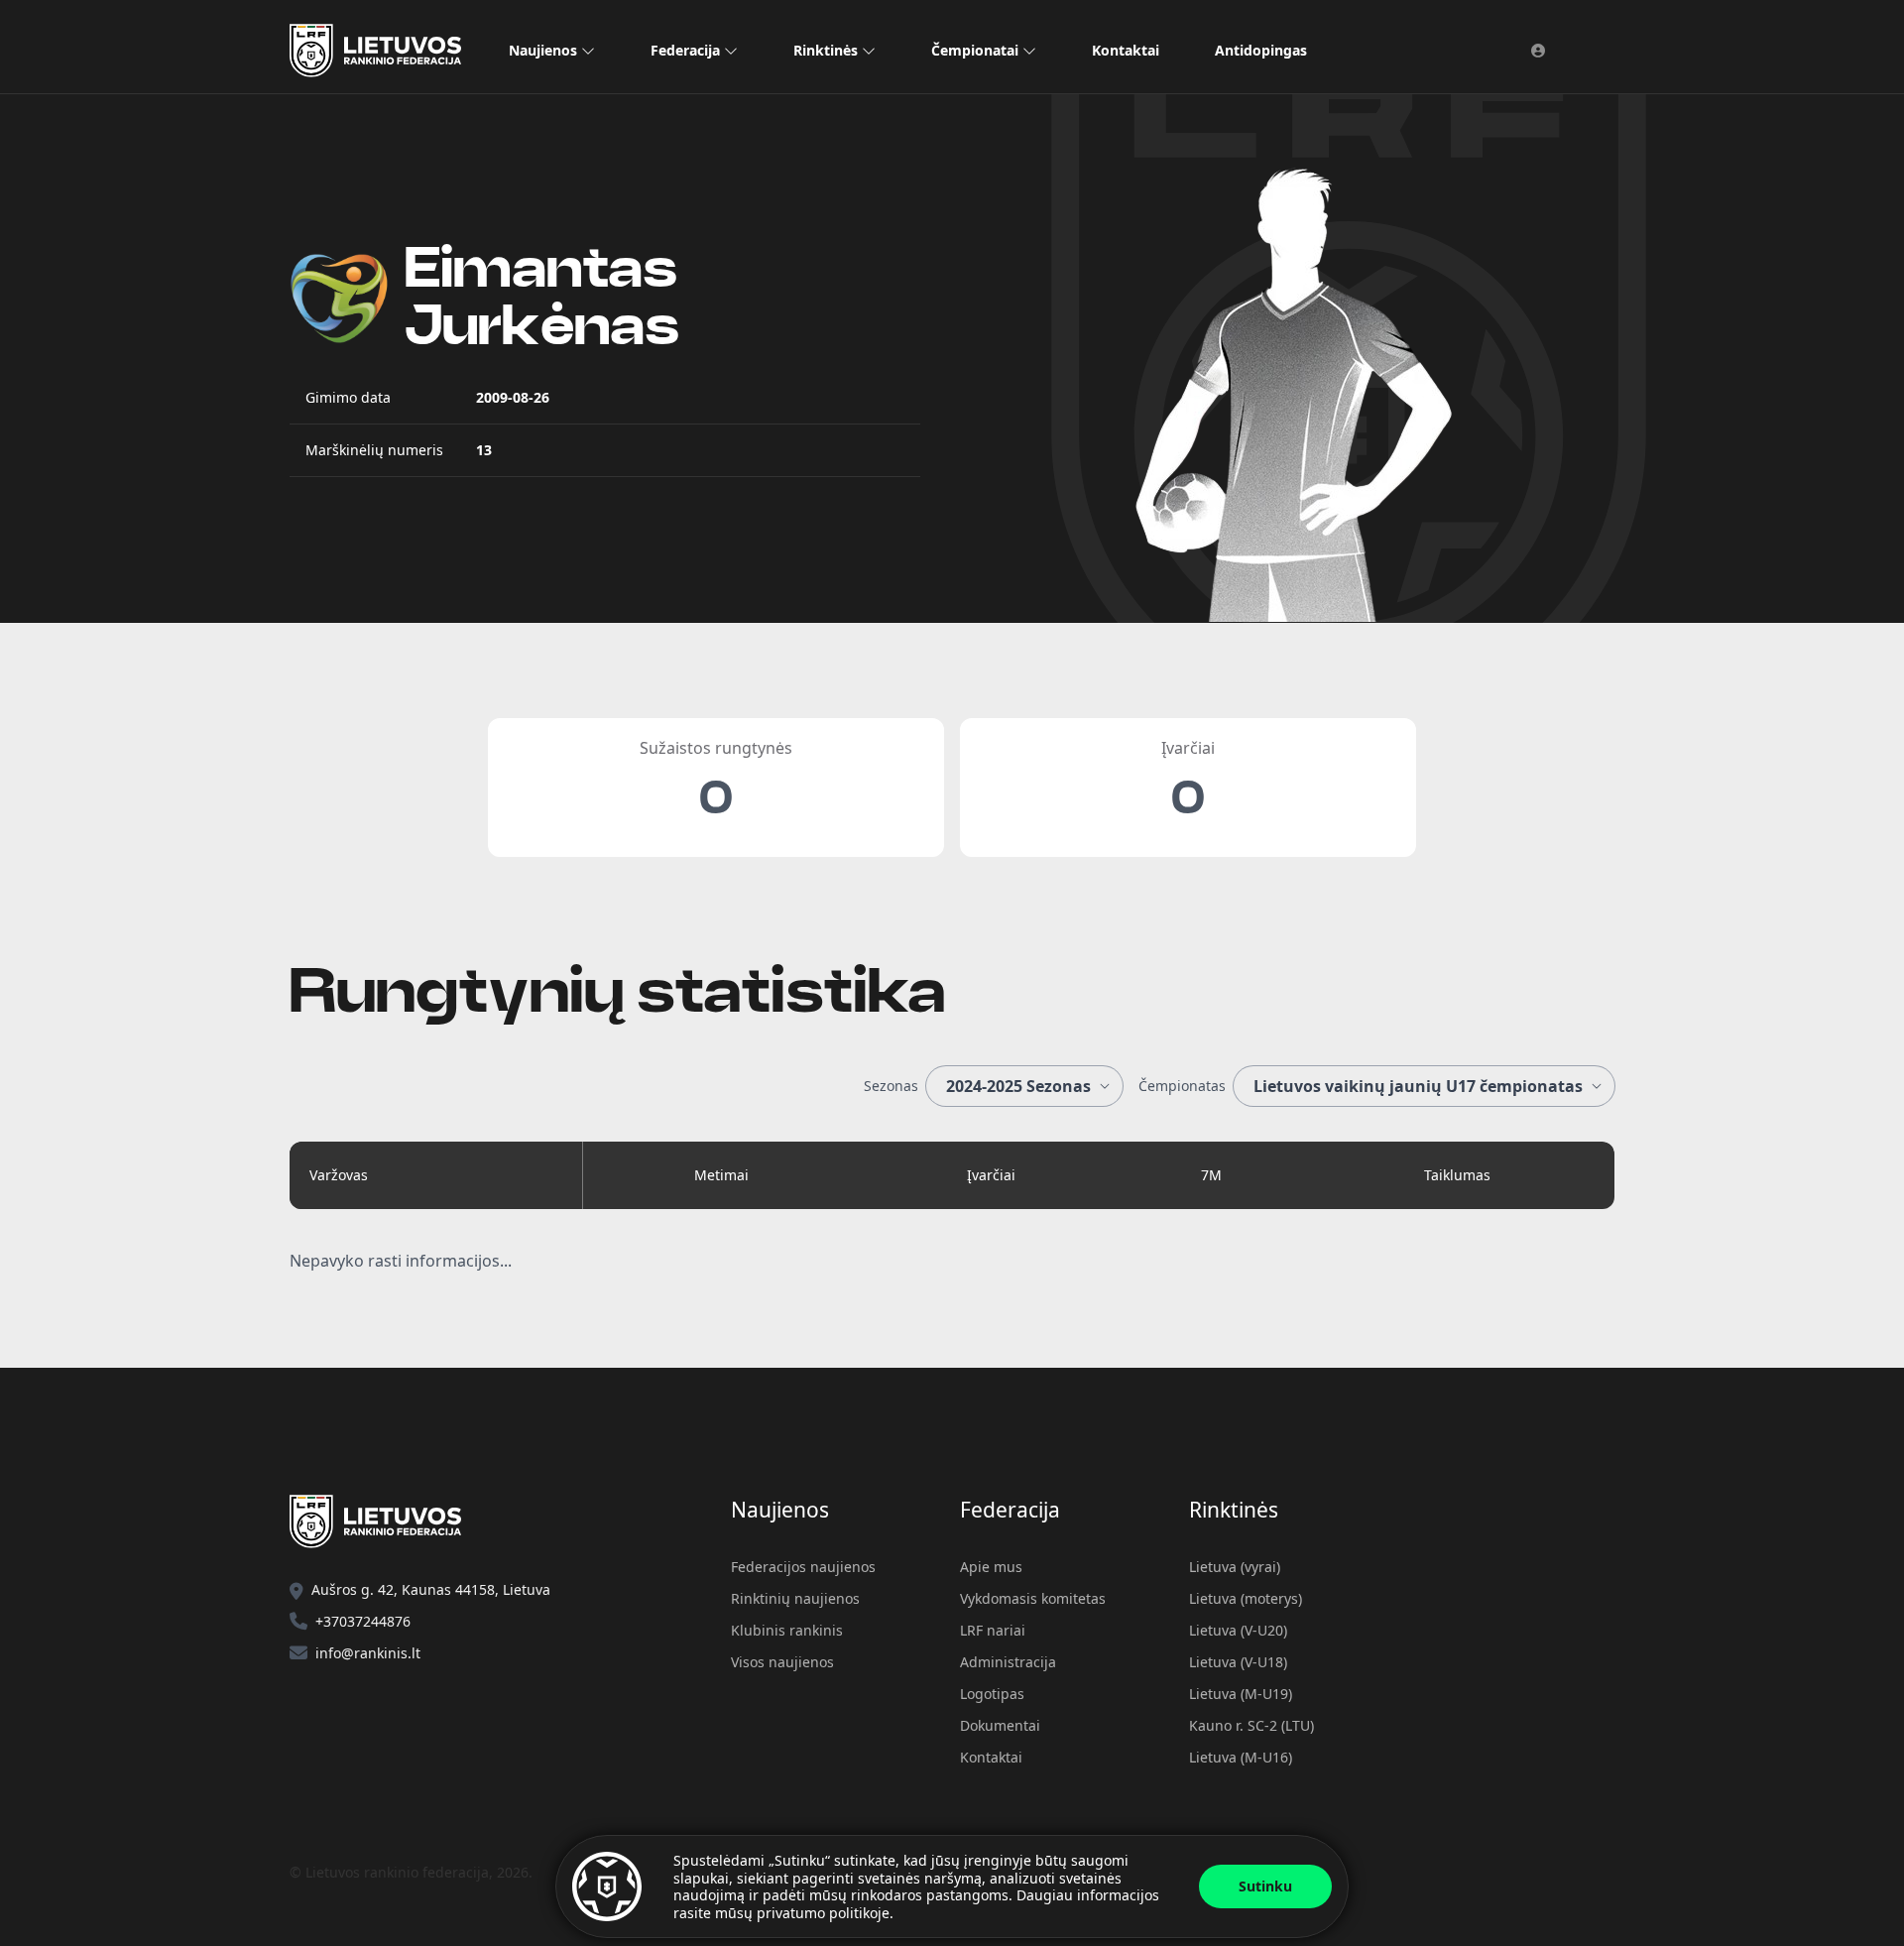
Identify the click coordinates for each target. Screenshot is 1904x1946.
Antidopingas (1261, 50)
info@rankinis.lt (368, 1653)
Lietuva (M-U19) (1241, 1694)
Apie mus (991, 1567)
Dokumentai (1000, 1725)
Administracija (1008, 1662)
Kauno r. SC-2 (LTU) (1251, 1725)
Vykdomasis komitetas (1033, 1598)
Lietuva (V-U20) (1238, 1630)
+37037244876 (363, 1621)
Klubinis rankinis (787, 1630)
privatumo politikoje (823, 1913)
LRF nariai (993, 1630)
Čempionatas (1182, 1086)
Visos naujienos (782, 1662)
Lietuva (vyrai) (1235, 1567)
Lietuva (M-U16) (1241, 1757)
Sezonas (891, 1086)
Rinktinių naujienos (795, 1598)
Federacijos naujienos (803, 1567)
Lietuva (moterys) (1246, 1598)
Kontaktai (1126, 50)
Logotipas (992, 1694)
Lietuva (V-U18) (1238, 1662)
